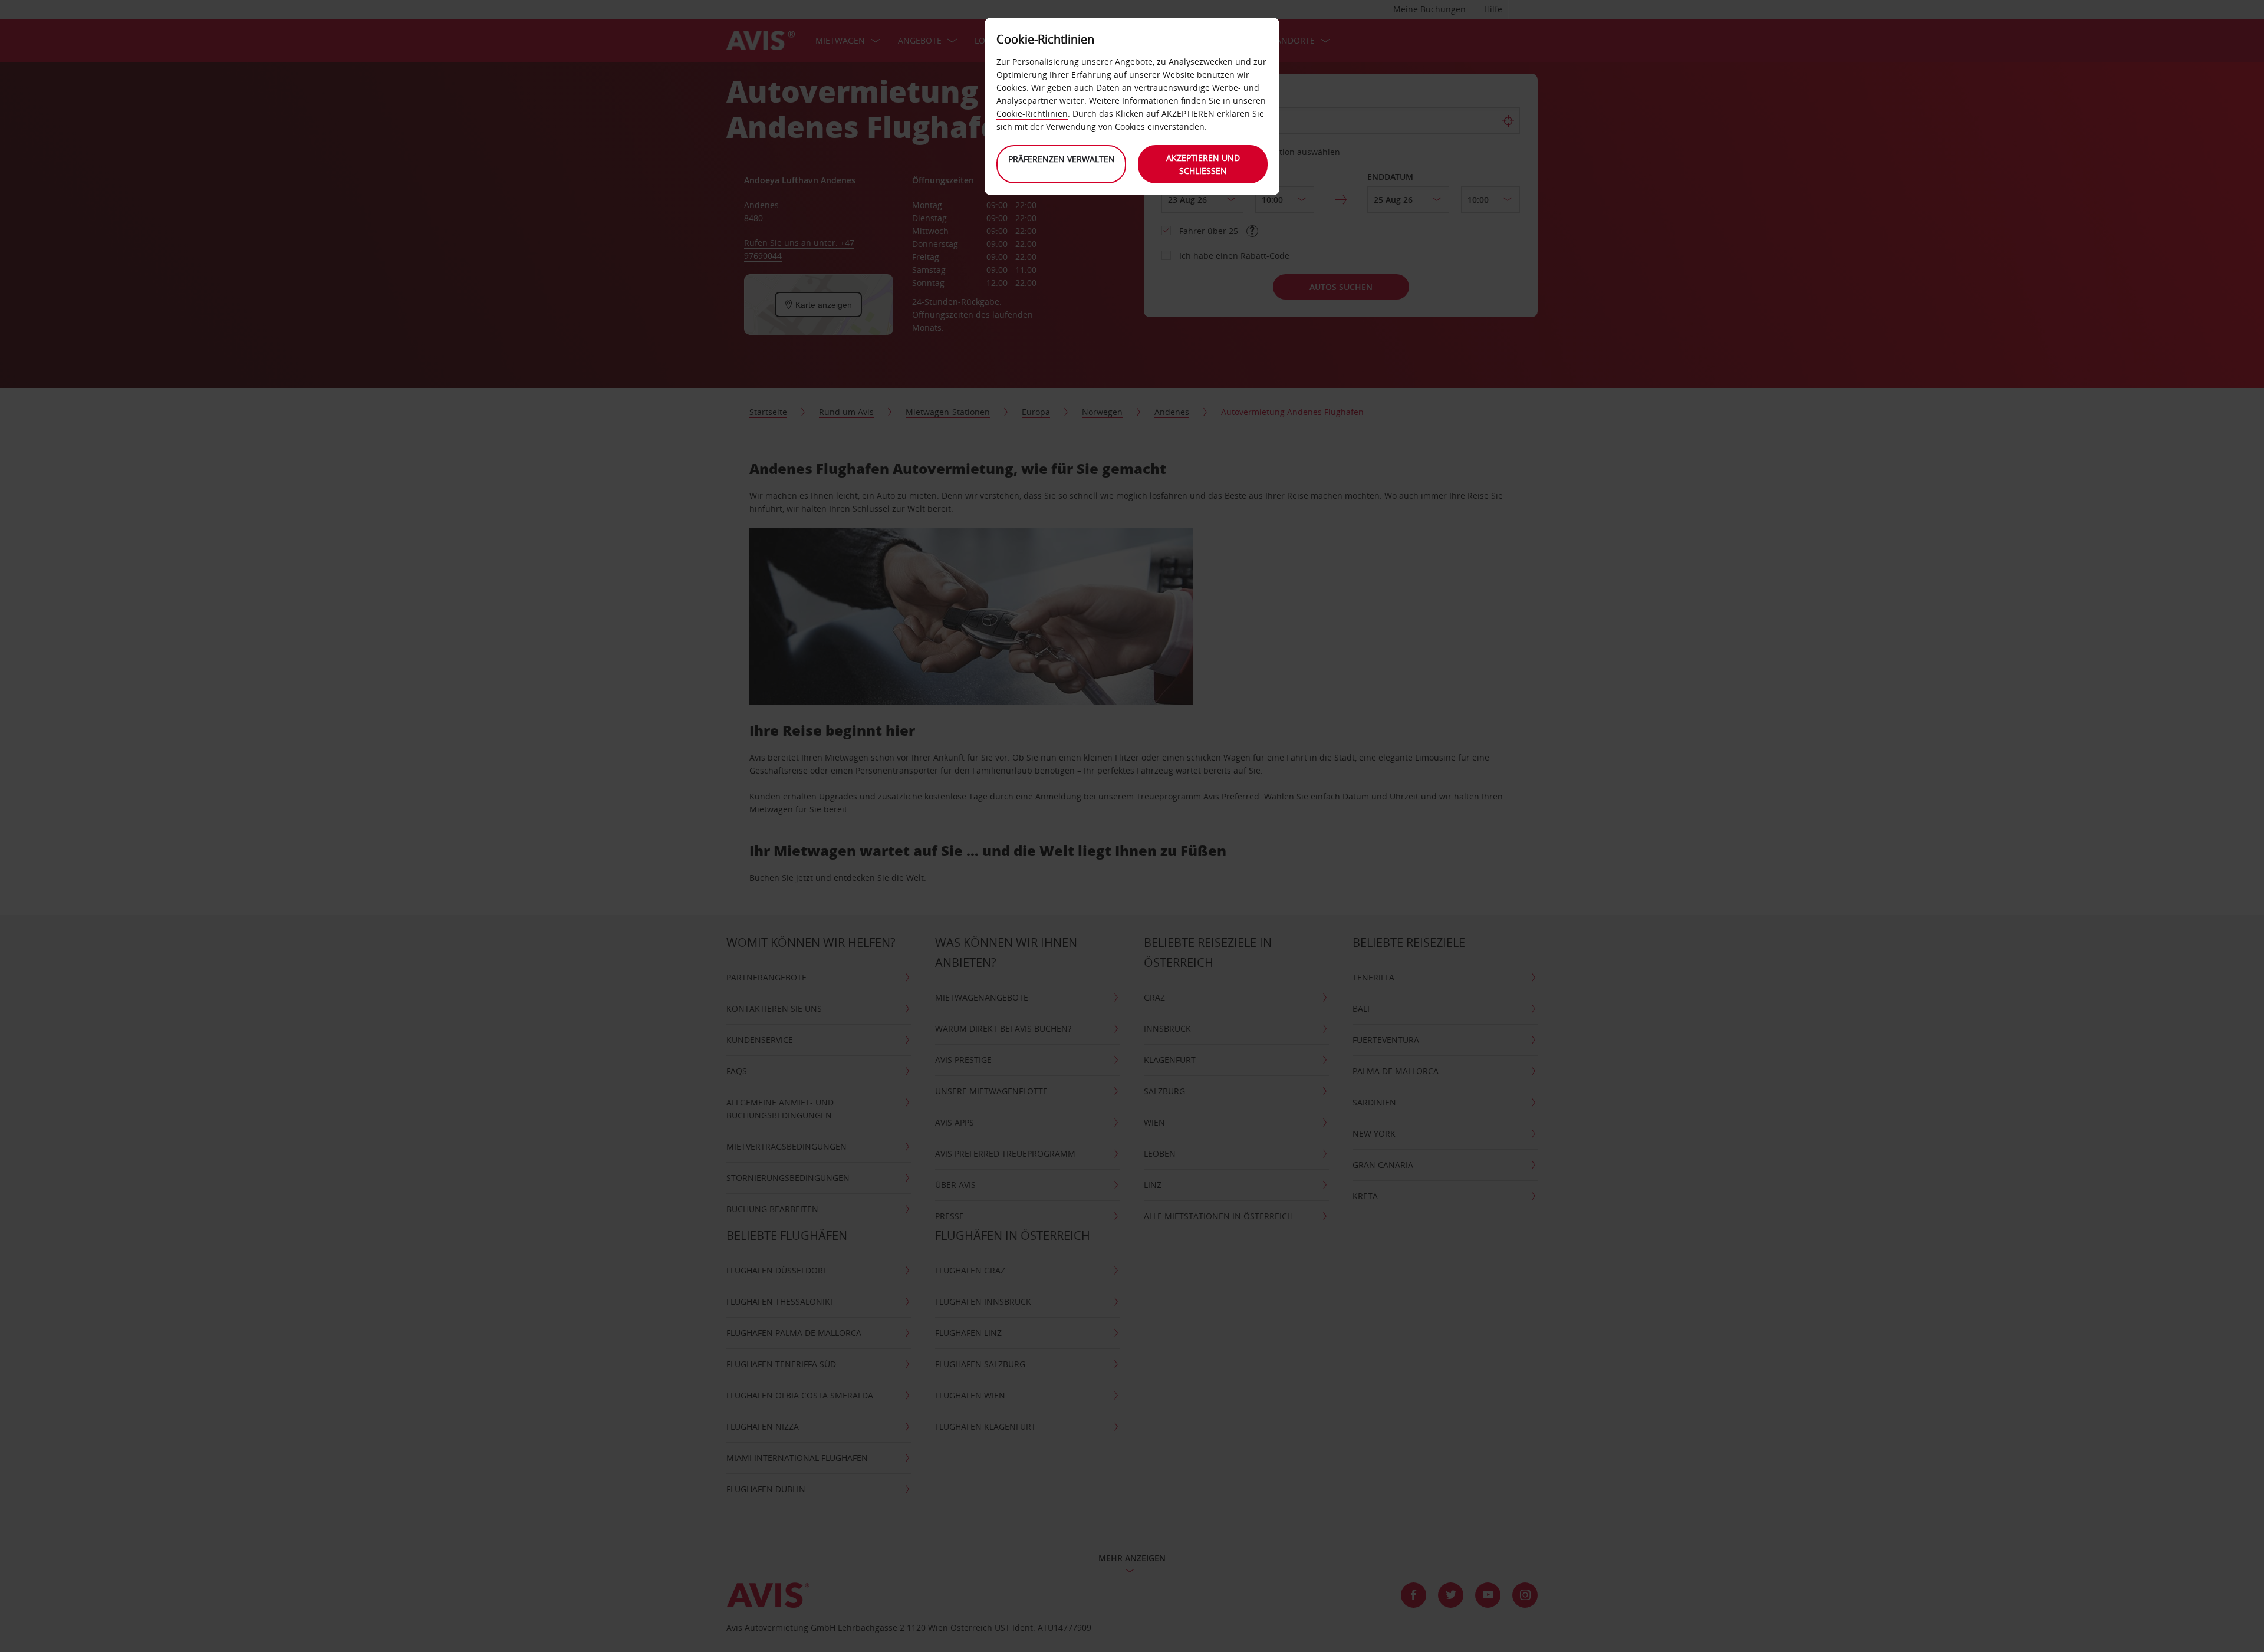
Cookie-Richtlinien (1032, 113)
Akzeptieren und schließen (1203, 164)
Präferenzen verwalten (1062, 159)
